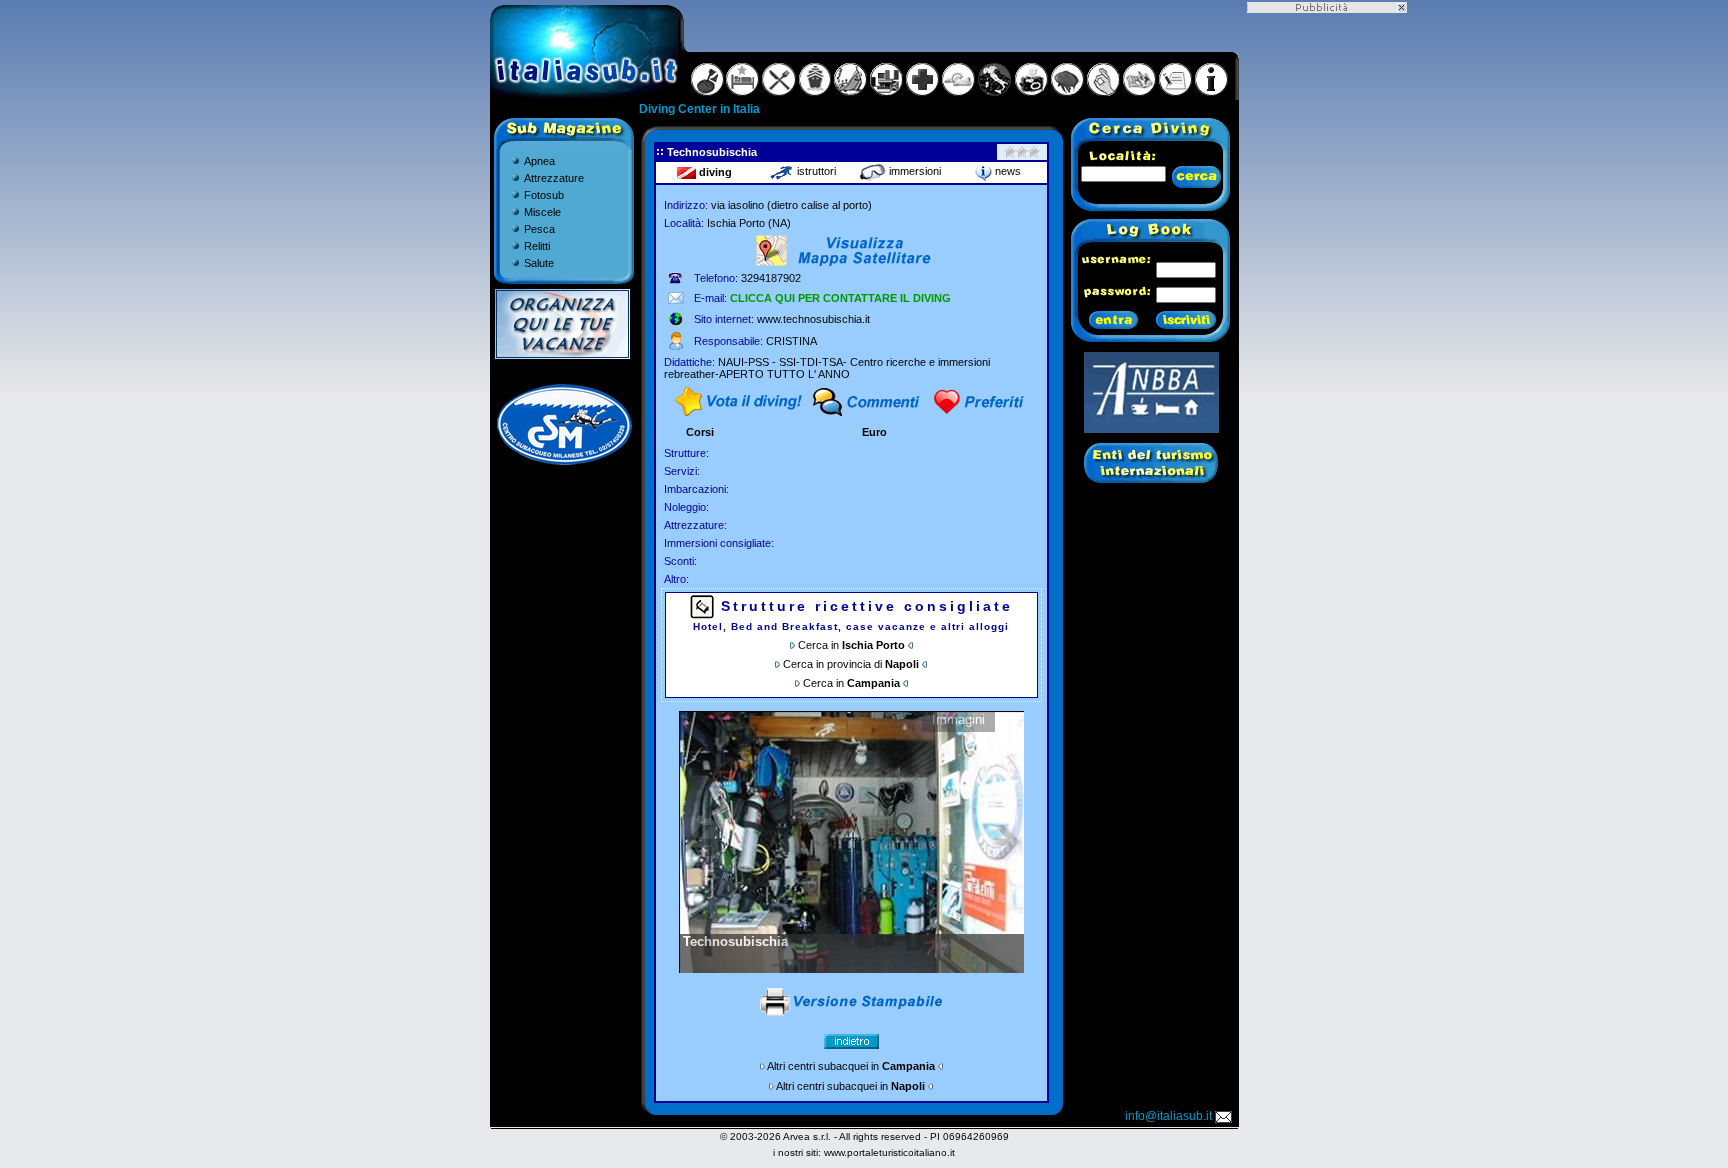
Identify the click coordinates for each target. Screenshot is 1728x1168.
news (1006, 171)
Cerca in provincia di (851, 664)
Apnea (539, 161)
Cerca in (853, 645)
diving (714, 172)
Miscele (542, 212)
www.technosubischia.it (813, 319)
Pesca (539, 229)
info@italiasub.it (1168, 1116)
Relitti (537, 246)
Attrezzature (554, 178)
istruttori (815, 171)
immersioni (913, 171)
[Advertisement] (1327, 313)
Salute (539, 263)
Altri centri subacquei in (851, 1066)
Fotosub (544, 195)
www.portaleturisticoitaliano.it (889, 1152)
